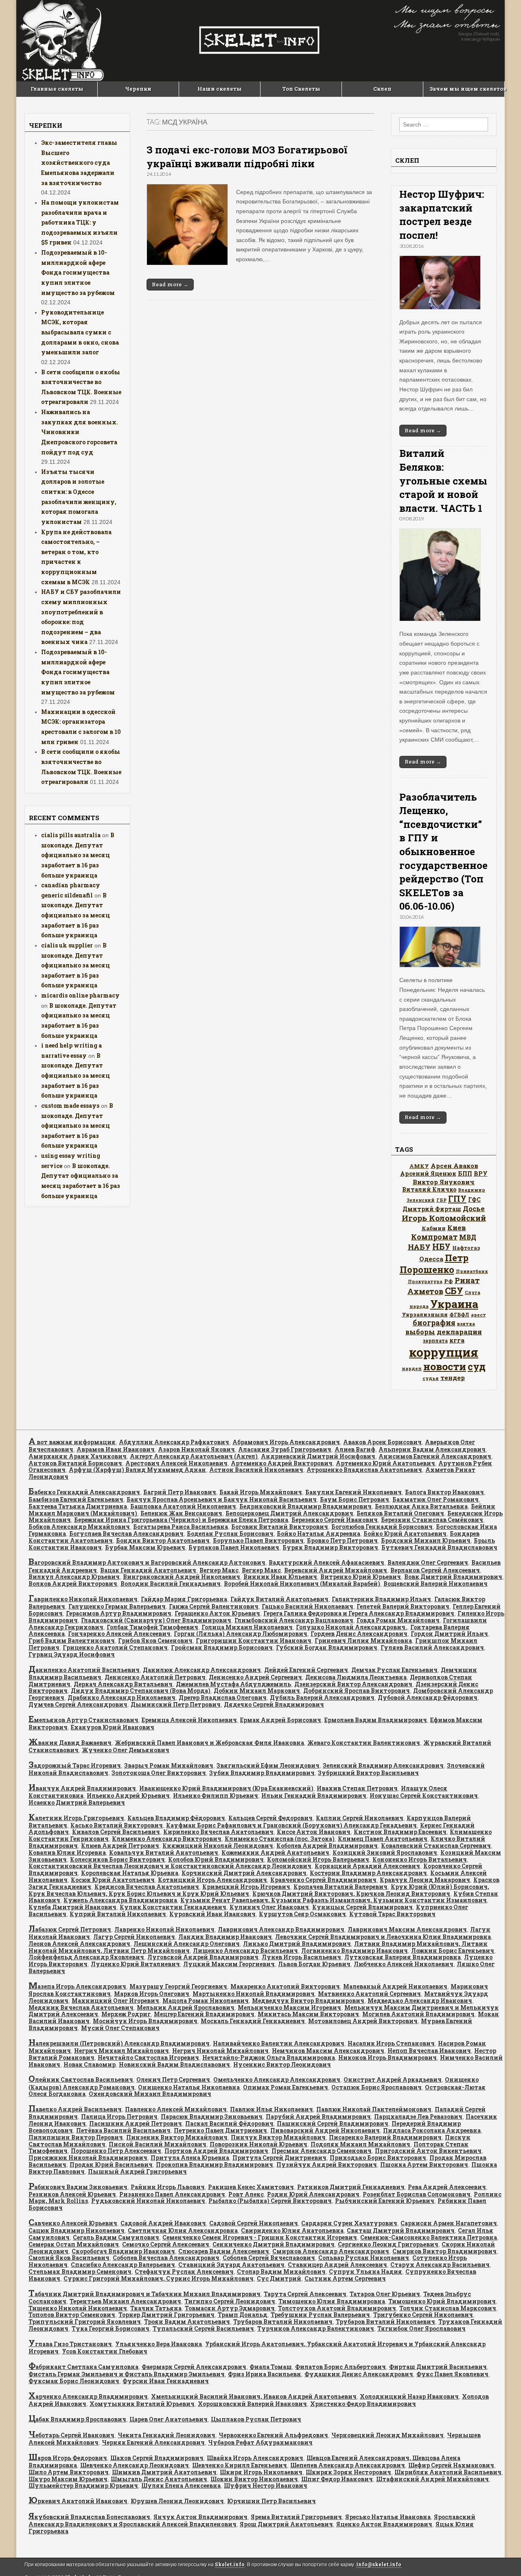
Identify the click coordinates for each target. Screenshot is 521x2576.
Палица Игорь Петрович (119, 2116)
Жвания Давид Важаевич (70, 1743)
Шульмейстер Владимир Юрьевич (83, 2485)
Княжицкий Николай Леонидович (218, 1846)
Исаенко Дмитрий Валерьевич (77, 1802)
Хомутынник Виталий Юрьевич (142, 2404)
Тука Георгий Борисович (111, 2328)
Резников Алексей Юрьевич (72, 2194)
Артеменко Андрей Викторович (282, 1463)
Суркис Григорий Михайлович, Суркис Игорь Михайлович (159, 2278)
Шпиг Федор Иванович (337, 2479)
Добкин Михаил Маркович (257, 1691)
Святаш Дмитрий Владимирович (401, 2230)
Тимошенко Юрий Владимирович (442, 2301)
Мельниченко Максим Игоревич (289, 2007)
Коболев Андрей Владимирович (327, 1846)
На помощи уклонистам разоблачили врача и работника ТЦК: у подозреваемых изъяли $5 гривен (80, 223)
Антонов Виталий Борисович (75, 1463)
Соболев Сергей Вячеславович (269, 2258)
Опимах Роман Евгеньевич (286, 2087)
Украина (454, 1304)
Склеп (382, 89)
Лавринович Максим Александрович (407, 1929)
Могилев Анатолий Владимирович (418, 2014)
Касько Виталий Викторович (117, 1825)
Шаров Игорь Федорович (68, 2458)
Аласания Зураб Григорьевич (285, 1449)
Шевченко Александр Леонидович (135, 2465)
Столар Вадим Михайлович (281, 2271)
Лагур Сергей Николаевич (134, 1937)
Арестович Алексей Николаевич (176, 1463)
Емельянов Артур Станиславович (83, 1720)
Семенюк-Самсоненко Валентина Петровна (429, 2237)
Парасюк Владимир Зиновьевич (212, 2116)
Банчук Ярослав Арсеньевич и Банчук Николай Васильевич (222, 1499)
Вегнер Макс (219, 1570)
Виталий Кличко (429, 1189)
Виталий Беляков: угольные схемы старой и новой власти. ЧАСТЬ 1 (443, 480)
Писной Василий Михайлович (158, 2144)
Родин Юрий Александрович (313, 2194)
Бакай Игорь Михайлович (261, 1492)
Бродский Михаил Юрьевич (426, 1540)
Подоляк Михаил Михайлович (360, 2144)
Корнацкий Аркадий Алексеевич (367, 1866)
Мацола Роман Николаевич (206, 2001)
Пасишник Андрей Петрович (136, 2123)
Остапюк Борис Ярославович (377, 2087)
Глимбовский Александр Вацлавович (294, 1620)
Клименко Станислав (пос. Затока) (280, 1839)
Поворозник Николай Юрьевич (258, 2144)
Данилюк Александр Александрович (202, 1670)
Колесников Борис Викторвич (117, 1859)
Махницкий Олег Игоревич (115, 2001)
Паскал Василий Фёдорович (229, 2123)
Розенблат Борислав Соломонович (417, 2194)
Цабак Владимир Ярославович (77, 2419)
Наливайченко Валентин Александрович (279, 2043)
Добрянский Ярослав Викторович (357, 1691)
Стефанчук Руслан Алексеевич (184, 2271)
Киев (457, 1228)
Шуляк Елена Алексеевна (181, 2485)
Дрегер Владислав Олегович (223, 1697)
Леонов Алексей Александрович (79, 1944)
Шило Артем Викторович (69, 2472)
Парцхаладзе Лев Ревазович (418, 2116)
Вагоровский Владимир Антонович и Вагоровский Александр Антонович (147, 1562)
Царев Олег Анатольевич (169, 2419)
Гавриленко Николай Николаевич (83, 1599)
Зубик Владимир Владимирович (262, 1773)
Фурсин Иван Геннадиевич (166, 2381)
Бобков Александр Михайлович (79, 1527)
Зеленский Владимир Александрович (383, 1765)
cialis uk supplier (67, 945)
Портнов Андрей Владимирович (216, 2151)
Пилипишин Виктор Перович (76, 2137)
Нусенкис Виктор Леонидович (282, 2064)
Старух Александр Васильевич (440, 2265)
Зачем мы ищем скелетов (467, 89)
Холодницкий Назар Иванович (409, 2396)
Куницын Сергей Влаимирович (362, 1907)
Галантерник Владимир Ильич (381, 1599)
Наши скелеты (220, 89)
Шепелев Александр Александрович (348, 2465)
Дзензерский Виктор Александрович (353, 1684)
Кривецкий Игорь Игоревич (246, 1887)
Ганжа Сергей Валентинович (214, 1606)
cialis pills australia (71, 835)
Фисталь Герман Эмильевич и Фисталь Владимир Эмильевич (127, 2374)
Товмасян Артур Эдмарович (230, 2308)
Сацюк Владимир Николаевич (77, 2230)
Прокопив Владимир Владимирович (215, 2164)
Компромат (434, 1237)
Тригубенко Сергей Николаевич (423, 2315)
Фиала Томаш (271, 2367)
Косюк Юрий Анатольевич (113, 1880)
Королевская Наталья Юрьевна (130, 1873)
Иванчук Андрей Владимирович (82, 1788)
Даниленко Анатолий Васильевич (84, 1670)
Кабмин (434, 1228)
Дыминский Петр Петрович (176, 1704)
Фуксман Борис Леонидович (74, 2381)
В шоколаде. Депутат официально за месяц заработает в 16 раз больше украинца (78, 855)
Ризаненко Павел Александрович (172, 2194)
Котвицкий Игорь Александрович (212, 1880)
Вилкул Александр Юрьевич (74, 1577)
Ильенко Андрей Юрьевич (128, 1796)
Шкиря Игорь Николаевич (261, 2472)
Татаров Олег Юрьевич (385, 2294)
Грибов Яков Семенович (155, 1641)
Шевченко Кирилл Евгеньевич (240, 2465)
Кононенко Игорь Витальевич (420, 1859)
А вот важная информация (72, 1442)
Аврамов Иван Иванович (116, 1449)
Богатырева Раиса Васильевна (181, 1527)
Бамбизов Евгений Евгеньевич (76, 1499)
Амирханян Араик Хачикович (78, 1456)
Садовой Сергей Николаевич (254, 2223)
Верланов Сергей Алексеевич (435, 1570)
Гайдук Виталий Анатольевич (279, 1599)
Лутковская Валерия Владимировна (403, 1957)
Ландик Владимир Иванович (225, 1937)
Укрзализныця (425, 1314)
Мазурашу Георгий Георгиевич (178, 1986)
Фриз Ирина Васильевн (265, 2374)
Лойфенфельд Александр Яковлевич (86, 1957)
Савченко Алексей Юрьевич (73, 2223)
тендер (453, 1378)
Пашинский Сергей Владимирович (333, 2123)
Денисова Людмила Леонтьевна (356, 1677)
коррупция (444, 1352)
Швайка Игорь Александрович (255, 2458)
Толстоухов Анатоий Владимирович (337, 2308)
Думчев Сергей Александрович (78, 1704)
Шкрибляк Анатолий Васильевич (448, 2472)
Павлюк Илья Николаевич (271, 2109)
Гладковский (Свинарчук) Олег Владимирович (156, 1620)
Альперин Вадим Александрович (432, 1449)
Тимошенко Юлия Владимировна (332, 2301)
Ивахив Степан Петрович (357, 1788)
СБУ (454, 1291)
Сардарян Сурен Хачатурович (349, 2223)
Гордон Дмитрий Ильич (449, 1634)
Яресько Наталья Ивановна (388, 2517)
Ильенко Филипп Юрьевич (216, 1796)
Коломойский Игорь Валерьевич (318, 1859)
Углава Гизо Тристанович (70, 2344)
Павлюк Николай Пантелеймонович (374, 2109)
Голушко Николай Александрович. (351, 1627)
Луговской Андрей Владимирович (203, 1957)
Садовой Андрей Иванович (163, 2223)
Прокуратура (425, 1281)
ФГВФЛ (459, 1314)
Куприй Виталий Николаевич (118, 1914)
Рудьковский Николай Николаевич (148, 2201)
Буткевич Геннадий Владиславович (439, 1547)
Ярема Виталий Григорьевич (296, 2517)
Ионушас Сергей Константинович (424, 1796)
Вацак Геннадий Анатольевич (148, 1570)
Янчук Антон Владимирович (200, 2517)
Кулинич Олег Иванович (269, 1907)
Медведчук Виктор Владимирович (308, 2001)
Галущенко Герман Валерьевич (117, 1606)
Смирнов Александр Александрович (331, 2251)
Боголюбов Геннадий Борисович (382, 1527)
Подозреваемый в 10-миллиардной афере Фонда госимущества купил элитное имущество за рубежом (78, 273)
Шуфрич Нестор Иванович (266, 2485)
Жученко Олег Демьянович (126, 1750)
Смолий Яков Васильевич (69, 2258)
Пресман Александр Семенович (322, 2151)
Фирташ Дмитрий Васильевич (438, 2367)
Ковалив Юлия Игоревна (67, 1852)
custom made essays (70, 1106)
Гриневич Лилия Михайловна (363, 1641)
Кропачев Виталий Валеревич (340, 1887)
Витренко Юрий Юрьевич (361, 1577)
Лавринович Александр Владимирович (281, 1929)
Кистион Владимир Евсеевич (400, 1832)
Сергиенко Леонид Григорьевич (388, 2244)
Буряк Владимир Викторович (330, 1547)
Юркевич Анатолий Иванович (78, 2501)
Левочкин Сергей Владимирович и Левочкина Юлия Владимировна (383, 1937)
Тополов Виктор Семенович (72, 2315)
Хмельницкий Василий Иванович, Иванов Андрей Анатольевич (254, 2396)
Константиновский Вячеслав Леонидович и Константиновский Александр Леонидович (170, 1866)
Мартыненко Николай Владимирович (254, 1994)
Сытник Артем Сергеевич (345, 2278)
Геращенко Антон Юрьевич (217, 1613)
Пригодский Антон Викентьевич (428, 2151)
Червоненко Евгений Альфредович (273, 2435)
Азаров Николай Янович (196, 1449)
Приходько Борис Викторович (378, 2158)
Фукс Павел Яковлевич (452, 2374)
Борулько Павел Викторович (258, 1540)
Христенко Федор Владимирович (363, 2404)
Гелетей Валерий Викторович (403, 1606)
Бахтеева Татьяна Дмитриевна (78, 1506)
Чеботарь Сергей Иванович (71, 2435)
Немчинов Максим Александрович (328, 2051)
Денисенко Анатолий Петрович (155, 1677)
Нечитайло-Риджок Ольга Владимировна (269, 2058)
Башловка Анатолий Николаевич (183, 1506)
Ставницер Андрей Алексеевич (337, 2265)
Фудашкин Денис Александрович (359, 2374)
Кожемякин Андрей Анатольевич (275, 1852)
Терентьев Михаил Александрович (125, 2301)
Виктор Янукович (444, 1182)
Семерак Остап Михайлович (74, 2244)
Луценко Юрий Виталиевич (135, 1964)
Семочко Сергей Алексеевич (166, 2244)
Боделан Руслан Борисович (230, 1534)
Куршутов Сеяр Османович (302, 1914)
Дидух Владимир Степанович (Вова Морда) (141, 1691)
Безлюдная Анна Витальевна (421, 1506)
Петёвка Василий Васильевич (123, 2130)
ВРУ (481, 1173)
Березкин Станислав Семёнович (432, 1520)
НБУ (441, 1247)
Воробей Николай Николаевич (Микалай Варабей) (302, 1584)
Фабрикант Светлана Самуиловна (83, 2367)
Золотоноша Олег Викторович (159, 1773)
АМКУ (419, 1166)
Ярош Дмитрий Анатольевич (286, 2524)
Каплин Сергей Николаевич (360, 1818)
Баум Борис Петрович (355, 1499)
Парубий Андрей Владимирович (318, 2116)
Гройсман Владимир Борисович (222, 1647)
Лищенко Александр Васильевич (245, 1951)
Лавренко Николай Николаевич (164, 1929)
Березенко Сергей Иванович (335, 1520)
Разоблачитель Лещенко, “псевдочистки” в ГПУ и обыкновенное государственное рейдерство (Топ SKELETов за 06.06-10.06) (443, 851)
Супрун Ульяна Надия (366, 2271)
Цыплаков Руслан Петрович (256, 2419)
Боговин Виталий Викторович (280, 1527)
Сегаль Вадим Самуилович (116, 2237)
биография (434, 1323)
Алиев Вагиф (355, 1449)
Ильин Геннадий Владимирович (314, 1796)
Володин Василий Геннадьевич (171, 1584)
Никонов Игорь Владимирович (387, 2058)
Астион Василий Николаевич (256, 1470)
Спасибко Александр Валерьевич (123, 2265)
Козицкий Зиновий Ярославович (385, 1852)
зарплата (435, 1340)
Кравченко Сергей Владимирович (323, 1880)
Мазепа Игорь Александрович (77, 1986)
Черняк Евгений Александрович (153, 2442)
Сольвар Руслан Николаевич (364, 2258)
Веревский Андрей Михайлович (336, 1570)
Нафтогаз (466, 1248)
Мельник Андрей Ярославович (186, 2007)
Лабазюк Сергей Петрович (70, 1929)
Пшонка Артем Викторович (424, 2164)
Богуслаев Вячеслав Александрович (126, 1534)
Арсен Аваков (454, 1166)
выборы (420, 1332)
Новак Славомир (90, 2064)
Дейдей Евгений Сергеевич (306, 1670)
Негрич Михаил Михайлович (121, 2051)
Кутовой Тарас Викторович (392, 1914)
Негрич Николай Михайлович (220, 2051)
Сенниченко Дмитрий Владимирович (274, 2244)
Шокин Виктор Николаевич (254, 2479)
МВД (468, 1237)
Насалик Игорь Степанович (391, 2043)
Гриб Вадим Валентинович (72, 1641)
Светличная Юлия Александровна (183, 2230)
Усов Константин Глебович (105, 2351)
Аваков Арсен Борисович (382, 1442)
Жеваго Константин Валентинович (364, 1743)
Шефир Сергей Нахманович (451, 2465)
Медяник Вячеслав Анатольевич (81, 2007)
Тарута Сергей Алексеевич (305, 2294)
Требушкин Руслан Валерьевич (320, 2315)
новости (445, 1366)
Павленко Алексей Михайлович (176, 2109)
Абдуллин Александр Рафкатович (174, 1442)
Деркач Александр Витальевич (123, 1684)
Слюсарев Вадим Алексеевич (224, 2251)
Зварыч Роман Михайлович (169, 1765)
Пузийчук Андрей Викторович (327, 2164)
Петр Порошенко (434, 1264)
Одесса (431, 1259)
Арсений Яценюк (428, 1173)
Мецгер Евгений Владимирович (204, 2014)
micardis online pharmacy (80, 995)
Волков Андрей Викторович (73, 1584)
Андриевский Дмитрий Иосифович (318, 1456)
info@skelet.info (379, 2564)
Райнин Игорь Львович (168, 2187)
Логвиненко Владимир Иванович (355, 1951)
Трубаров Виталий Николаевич (283, 2322)
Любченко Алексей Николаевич (404, 1964)
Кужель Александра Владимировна (120, 1900)
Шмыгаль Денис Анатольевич (159, 2479)
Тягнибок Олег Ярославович (421, 2328)
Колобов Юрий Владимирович (216, 1859)
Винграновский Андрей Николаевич (182, 1577)
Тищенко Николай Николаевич (78, 2308)
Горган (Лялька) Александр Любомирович (241, 1634)
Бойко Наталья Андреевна (319, 1534)
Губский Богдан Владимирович (327, 1647)
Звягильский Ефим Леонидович (268, 1765)
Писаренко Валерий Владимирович (385, 2137)
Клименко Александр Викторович (167, 1839)
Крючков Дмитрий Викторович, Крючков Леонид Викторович (351, 1894)
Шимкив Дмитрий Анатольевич (164, 2472)
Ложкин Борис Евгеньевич (453, 1951)
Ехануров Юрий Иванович (113, 1727)
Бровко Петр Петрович (342, 1540)
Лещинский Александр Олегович (187, 1944)
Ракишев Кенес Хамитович (251, 2187)
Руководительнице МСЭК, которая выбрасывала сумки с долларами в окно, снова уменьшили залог (80, 332)
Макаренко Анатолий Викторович (285, 1986)
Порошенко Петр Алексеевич (116, 2151)
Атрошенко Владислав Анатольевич (364, 1470)
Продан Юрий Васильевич (111, 2164)
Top (502, 2557)
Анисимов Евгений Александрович (435, 1456)
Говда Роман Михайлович (398, 1620)
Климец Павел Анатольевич (383, 1839)
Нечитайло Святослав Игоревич (148, 2058)
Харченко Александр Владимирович (88, 2396)
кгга (457, 1340)
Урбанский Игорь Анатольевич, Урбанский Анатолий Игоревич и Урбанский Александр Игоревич (257, 2348)
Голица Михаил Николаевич (247, 1627)
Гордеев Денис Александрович (359, 1634)
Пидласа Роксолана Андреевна (432, 2130)
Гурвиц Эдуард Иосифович (72, 1654)
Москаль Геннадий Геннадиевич (253, 2021)
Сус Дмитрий (279, 2278)
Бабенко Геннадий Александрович (84, 1492)
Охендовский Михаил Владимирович (150, 2094)
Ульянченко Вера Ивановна (159, 2344)
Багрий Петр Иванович (180, 1492)
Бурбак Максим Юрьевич (145, 1547)
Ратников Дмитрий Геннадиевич (351, 2187)
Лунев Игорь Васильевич (301, 1957)
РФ (449, 1281)
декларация (459, 1332)
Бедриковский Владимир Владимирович (305, 1506)
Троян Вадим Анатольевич (187, 2322)
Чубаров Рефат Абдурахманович (260, 2442)
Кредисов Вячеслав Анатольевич (147, 1887)
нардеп (412, 1368)
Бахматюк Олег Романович (436, 1499)
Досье (474, 1208)
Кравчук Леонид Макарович (425, 1880)
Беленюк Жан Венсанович (181, 1513)
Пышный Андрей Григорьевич (137, 2171)
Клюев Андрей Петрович (120, 1846)
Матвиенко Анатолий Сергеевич (369, 1994)
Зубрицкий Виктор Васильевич (368, 1773)
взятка (466, 1324)
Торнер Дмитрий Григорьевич (166, 2315)
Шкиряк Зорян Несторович (348, 2472)
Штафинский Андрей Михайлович (432, 2479)
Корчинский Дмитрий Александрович (244, 1873)
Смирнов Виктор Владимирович (444, 2251)
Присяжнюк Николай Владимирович (88, 2158)
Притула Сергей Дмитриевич (279, 2158)
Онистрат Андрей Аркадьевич (393, 2079)
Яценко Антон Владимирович (384, 2524)
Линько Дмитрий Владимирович (297, 1944)
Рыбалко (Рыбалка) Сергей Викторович (270, 2201)
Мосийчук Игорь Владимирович (145, 2021)
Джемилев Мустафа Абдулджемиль (233, 1684)
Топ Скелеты (301, 89)
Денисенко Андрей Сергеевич (255, 1677)
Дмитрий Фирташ (432, 1209)
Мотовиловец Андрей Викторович (363, 2021)
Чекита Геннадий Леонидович (166, 2435)
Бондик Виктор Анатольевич (163, 1540)
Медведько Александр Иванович (420, 2001)
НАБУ (419, 1247)
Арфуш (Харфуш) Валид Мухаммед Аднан (137, 1470)
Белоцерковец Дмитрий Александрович (289, 1513)
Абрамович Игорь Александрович (286, 1442)
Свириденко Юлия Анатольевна (292, 2230)
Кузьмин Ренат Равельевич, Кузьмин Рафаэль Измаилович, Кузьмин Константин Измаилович (334, 1900)
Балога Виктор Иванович (444, 1492)
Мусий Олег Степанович (120, 2028)
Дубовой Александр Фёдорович (428, 1697)
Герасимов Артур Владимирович (119, 1613)
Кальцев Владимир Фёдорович (176, 1818)
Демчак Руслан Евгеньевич (394, 1670)
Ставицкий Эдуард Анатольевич (231, 2265)
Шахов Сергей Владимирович (157, 2458)
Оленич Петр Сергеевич (173, 2079)
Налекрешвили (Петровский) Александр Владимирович (119, 2043)
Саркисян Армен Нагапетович (449, 2223)
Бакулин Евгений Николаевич (354, 1492)
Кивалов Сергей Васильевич (116, 1832)
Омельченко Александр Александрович (277, 2079)
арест (478, 1315)
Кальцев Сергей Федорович (270, 1818)
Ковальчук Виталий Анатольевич (164, 1852)
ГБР (441, 1200)
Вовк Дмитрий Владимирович (453, 1577)
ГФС (474, 1200)
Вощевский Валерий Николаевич (436, 1584)
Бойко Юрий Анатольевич (405, 1534)
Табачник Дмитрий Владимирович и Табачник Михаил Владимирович (144, 2294)
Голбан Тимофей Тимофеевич (152, 1627)
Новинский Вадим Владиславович (174, 2064)
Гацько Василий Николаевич (308, 1606)
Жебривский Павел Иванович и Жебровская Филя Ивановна (209, 1743)
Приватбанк (472, 1271)
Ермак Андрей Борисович (281, 1720)
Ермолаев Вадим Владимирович (376, 1720)
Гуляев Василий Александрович (432, 1647)
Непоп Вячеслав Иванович (429, 2051)
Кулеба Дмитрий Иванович (72, 1907)
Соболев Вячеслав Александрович (166, 2258)
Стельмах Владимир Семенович (80, 2271)
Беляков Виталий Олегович (400, 1513)
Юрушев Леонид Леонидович (177, 2501)
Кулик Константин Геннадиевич (173, 1907)
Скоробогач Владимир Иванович (123, 2251)
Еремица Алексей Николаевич (189, 1720)
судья (431, 1378)
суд (477, 1367)
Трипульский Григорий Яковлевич (85, 2322)
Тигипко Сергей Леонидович (230, 2301)
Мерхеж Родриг (126, 2014)
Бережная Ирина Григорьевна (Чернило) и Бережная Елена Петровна (181, 1520)
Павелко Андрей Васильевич (75, 2109)
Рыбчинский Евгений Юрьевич (385, 2201)
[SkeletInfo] (260, 41)
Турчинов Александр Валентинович (316, 2328)
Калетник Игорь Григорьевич (76, 1818)
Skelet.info (230, 2564)
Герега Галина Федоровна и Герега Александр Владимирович (359, 1613)
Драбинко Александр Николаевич (121, 1697)
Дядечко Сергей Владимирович (274, 1704)
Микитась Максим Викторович (308, 2014)
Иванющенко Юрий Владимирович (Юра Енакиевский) (226, 1788)
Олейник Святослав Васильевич (81, 2079)
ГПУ (457, 1199)
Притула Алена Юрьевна (190, 2158)
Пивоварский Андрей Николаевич (325, 2130)
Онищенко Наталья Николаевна (189, 2087)
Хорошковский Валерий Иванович (252, 2404)
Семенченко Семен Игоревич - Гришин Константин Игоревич (260, 2237)
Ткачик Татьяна (156, 2308)
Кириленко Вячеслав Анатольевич (218, 1832)
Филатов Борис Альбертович (340, 2367)
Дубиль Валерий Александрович (322, 1697)
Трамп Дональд (243, 2315)
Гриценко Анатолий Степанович (115, 1647)
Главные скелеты (57, 89)
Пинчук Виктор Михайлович (278, 2137)
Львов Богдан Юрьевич (314, 1964)
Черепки (138, 89)
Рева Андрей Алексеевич (447, 2187)
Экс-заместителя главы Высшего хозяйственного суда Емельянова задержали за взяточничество (79, 163)
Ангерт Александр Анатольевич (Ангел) (194, 1456)
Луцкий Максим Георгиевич (229, 1964)
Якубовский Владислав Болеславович (89, 2517)
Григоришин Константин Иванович (254, 1641)
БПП (465, 1173)
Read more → (170, 284)
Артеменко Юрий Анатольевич (385, 1463)
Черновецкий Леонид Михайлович (387, 2435)
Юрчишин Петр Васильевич (271, 2501)
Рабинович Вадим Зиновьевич (78, 2187)
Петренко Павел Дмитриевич (220, 2130)
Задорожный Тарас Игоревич (75, 1765)
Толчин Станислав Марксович (448, 2308)
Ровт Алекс (246, 2194)
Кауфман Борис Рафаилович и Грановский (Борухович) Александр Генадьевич (291, 1825)
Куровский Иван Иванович (212, 1914)
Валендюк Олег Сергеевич (428, 1562)
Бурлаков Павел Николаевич (234, 1547)
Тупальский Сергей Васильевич (203, 2328)
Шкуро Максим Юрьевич (68, 2479)
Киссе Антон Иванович (314, 1832)
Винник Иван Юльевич (280, 1577)
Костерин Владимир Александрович (368, 1873)
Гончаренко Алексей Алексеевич (119, 1634)
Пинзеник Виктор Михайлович (177, 2137)
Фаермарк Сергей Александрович (194, 2367)
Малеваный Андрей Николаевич (395, 1986)
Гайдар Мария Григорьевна (184, 1599)
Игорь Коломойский (444, 1218)
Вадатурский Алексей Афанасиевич (326, 1562)
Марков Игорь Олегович (152, 1994)
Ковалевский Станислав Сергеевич (436, 1846)
